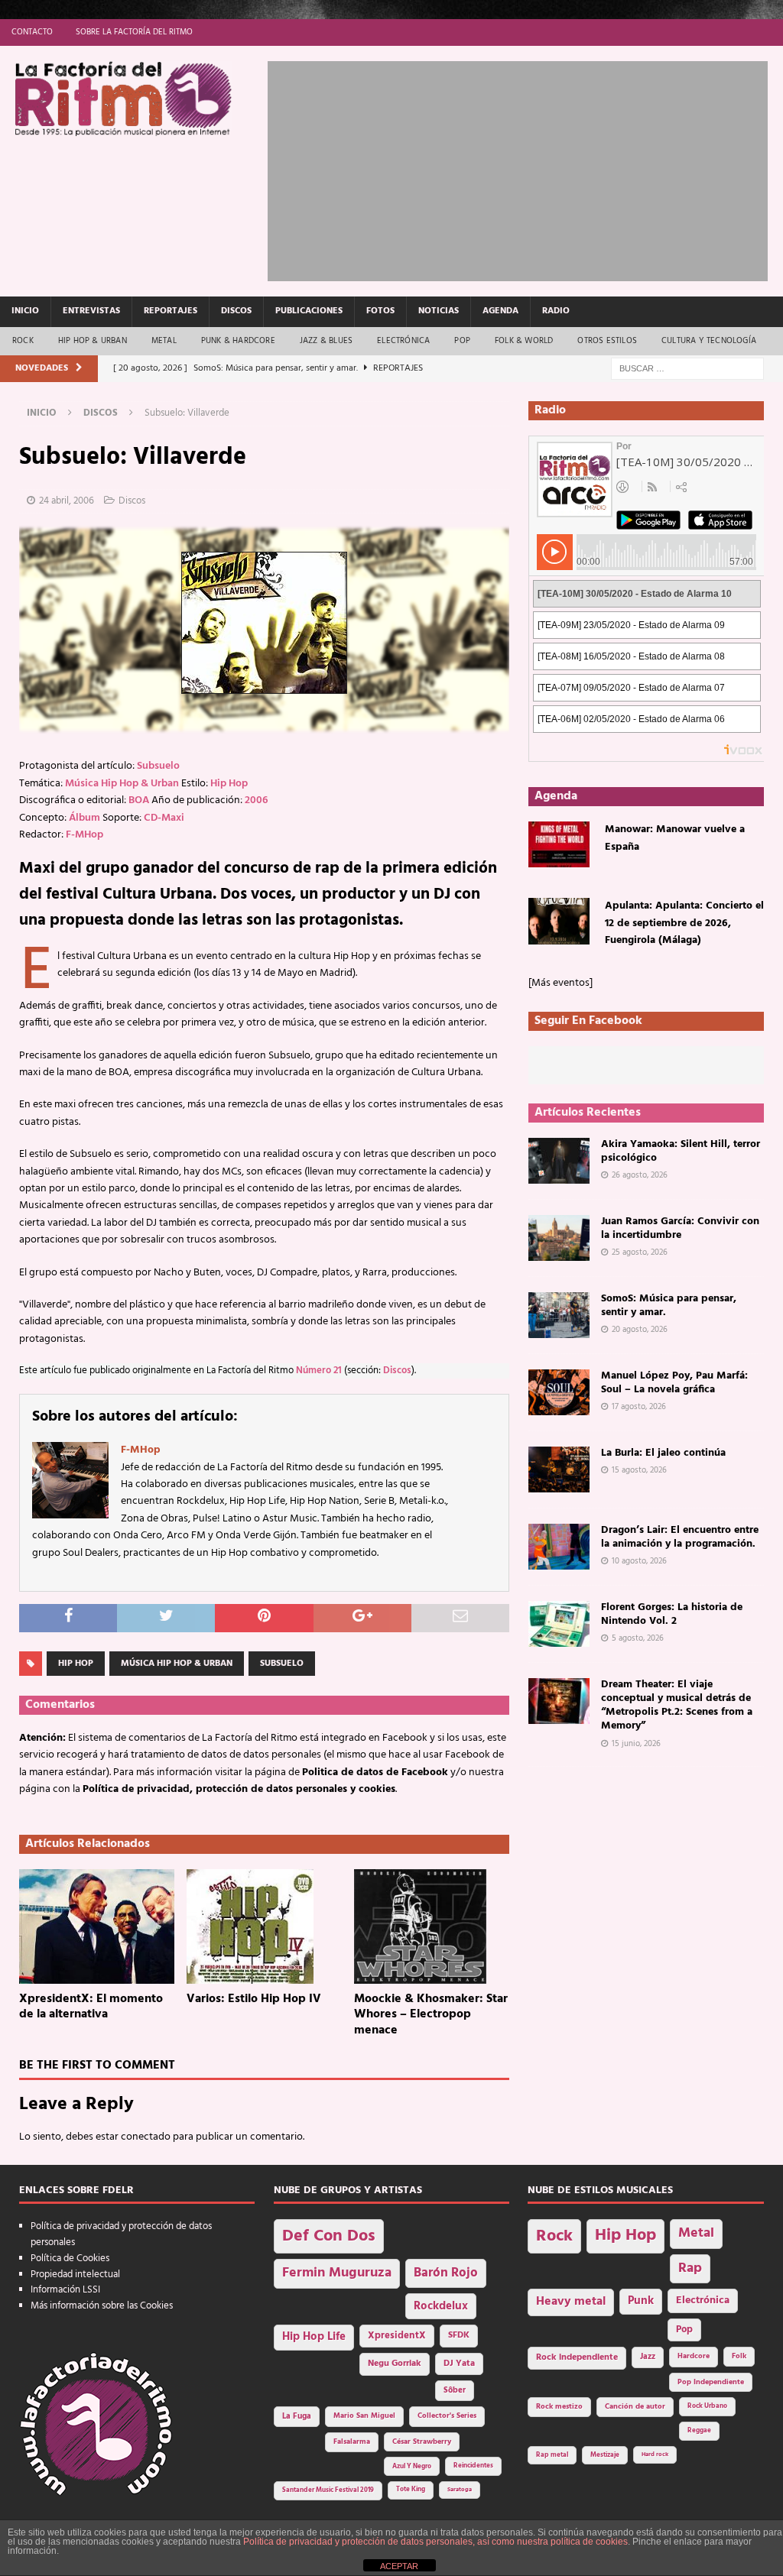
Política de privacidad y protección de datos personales (121, 2234)
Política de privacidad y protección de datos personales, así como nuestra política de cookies (435, 2542)
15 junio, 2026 (636, 1744)
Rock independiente (577, 2357)
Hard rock (655, 2454)
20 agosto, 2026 (640, 1330)
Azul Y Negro (412, 2466)
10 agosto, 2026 (639, 1561)
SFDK (459, 2335)
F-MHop (84, 835)
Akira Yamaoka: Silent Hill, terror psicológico (681, 1151)
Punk (641, 2301)
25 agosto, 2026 (640, 1252)
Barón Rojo (446, 2273)
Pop (462, 341)
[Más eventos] (560, 983)
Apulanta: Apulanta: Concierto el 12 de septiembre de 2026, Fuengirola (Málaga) (684, 923)
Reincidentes (473, 2466)
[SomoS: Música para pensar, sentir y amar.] (559, 1315)
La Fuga (297, 2417)
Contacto (32, 32)
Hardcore (694, 2356)
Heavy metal (571, 2302)
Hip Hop (229, 784)
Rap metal (552, 2455)
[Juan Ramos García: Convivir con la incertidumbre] (559, 1238)
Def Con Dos (329, 2236)
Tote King (411, 2490)
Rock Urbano (707, 2406)
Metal (164, 341)
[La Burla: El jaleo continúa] (559, 1469)
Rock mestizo (559, 2407)
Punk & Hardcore (238, 341)
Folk (739, 2356)
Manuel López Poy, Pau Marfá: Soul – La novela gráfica (674, 1383)
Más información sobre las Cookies (102, 2306)
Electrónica (403, 341)
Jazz (648, 2357)
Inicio (25, 311)
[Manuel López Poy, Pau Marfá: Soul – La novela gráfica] (559, 1392)
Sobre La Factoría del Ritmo (134, 32)
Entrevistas (91, 311)
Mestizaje (605, 2455)
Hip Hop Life (314, 2337)
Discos (236, 311)
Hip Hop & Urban (93, 341)
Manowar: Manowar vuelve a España (675, 838)
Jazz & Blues (326, 341)
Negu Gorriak (395, 2364)
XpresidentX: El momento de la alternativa (91, 2007)
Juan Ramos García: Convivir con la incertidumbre (680, 1228)
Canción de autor (635, 2407)
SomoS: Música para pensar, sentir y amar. (669, 1306)
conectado (146, 2137)
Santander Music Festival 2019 (328, 2490)
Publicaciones (309, 311)
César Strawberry (422, 2442)
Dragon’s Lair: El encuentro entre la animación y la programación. (680, 1537)
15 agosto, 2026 (639, 1470)
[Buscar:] (687, 369)
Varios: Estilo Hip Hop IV (254, 1999)
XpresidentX (397, 2336)
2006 (256, 800)
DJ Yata (459, 2364)
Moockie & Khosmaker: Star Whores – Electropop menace (431, 2015)
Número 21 (319, 1371)
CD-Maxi (164, 818)
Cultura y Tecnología (709, 341)
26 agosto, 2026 (640, 1175)
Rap (690, 2268)
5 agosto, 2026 (638, 1638)
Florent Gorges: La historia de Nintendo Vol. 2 (672, 1614)
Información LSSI (65, 2290)
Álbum (84, 818)
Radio (556, 311)
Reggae (699, 2430)
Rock (23, 341)
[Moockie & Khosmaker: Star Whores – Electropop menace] (432, 1926)
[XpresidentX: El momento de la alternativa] (97, 1926)
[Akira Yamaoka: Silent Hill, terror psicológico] (559, 1161)
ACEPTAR (399, 2566)
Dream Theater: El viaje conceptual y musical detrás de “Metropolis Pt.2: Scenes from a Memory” (677, 1706)
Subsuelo (158, 766)
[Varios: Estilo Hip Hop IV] (264, 1926)
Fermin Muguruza (337, 2273)
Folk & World (524, 341)
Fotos (380, 311)
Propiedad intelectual (75, 2275)
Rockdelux (441, 2306)
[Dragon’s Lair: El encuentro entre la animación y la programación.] (559, 1547)
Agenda (500, 311)
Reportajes (171, 311)
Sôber (455, 2391)
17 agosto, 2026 (639, 1407)
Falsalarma (352, 2442)
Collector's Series (447, 2416)
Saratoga (460, 2490)
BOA (139, 800)
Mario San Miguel (364, 2416)
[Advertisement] (525, 168)
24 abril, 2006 (67, 501)
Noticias (439, 311)
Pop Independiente (711, 2382)
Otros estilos (607, 341)
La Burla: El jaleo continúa (663, 1453)
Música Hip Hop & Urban (122, 784)
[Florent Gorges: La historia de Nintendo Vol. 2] (559, 1624)
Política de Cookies (70, 2258)
